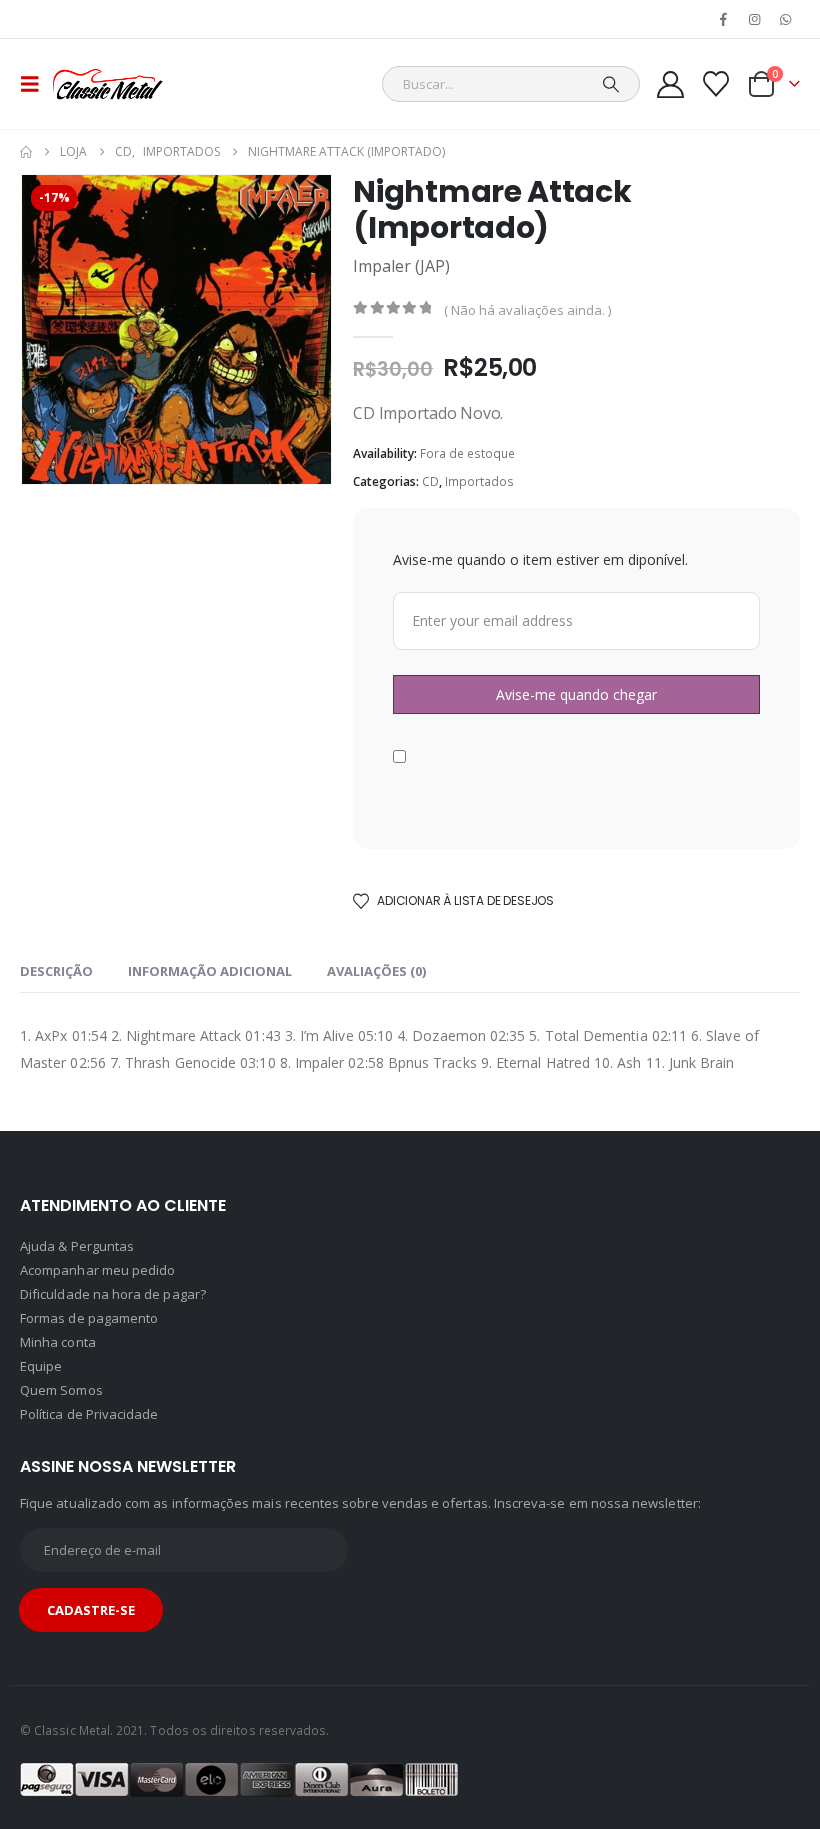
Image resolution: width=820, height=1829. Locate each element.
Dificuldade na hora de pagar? (113, 1294)
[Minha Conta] (670, 84)
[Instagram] (755, 19)
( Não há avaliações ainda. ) (527, 310)
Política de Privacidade (89, 1414)
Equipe (41, 1366)
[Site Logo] (107, 84)
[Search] (611, 84)
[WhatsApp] (786, 19)
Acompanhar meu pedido (97, 1270)
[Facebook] (723, 19)
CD (430, 481)
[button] (36, 84)
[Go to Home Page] (26, 152)
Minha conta (58, 1342)
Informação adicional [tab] (210, 971)
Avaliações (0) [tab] (376, 971)
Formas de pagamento (89, 1318)
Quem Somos (61, 1390)
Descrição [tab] (56, 971)
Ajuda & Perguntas (77, 1246)
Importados (479, 481)
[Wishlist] (716, 84)
